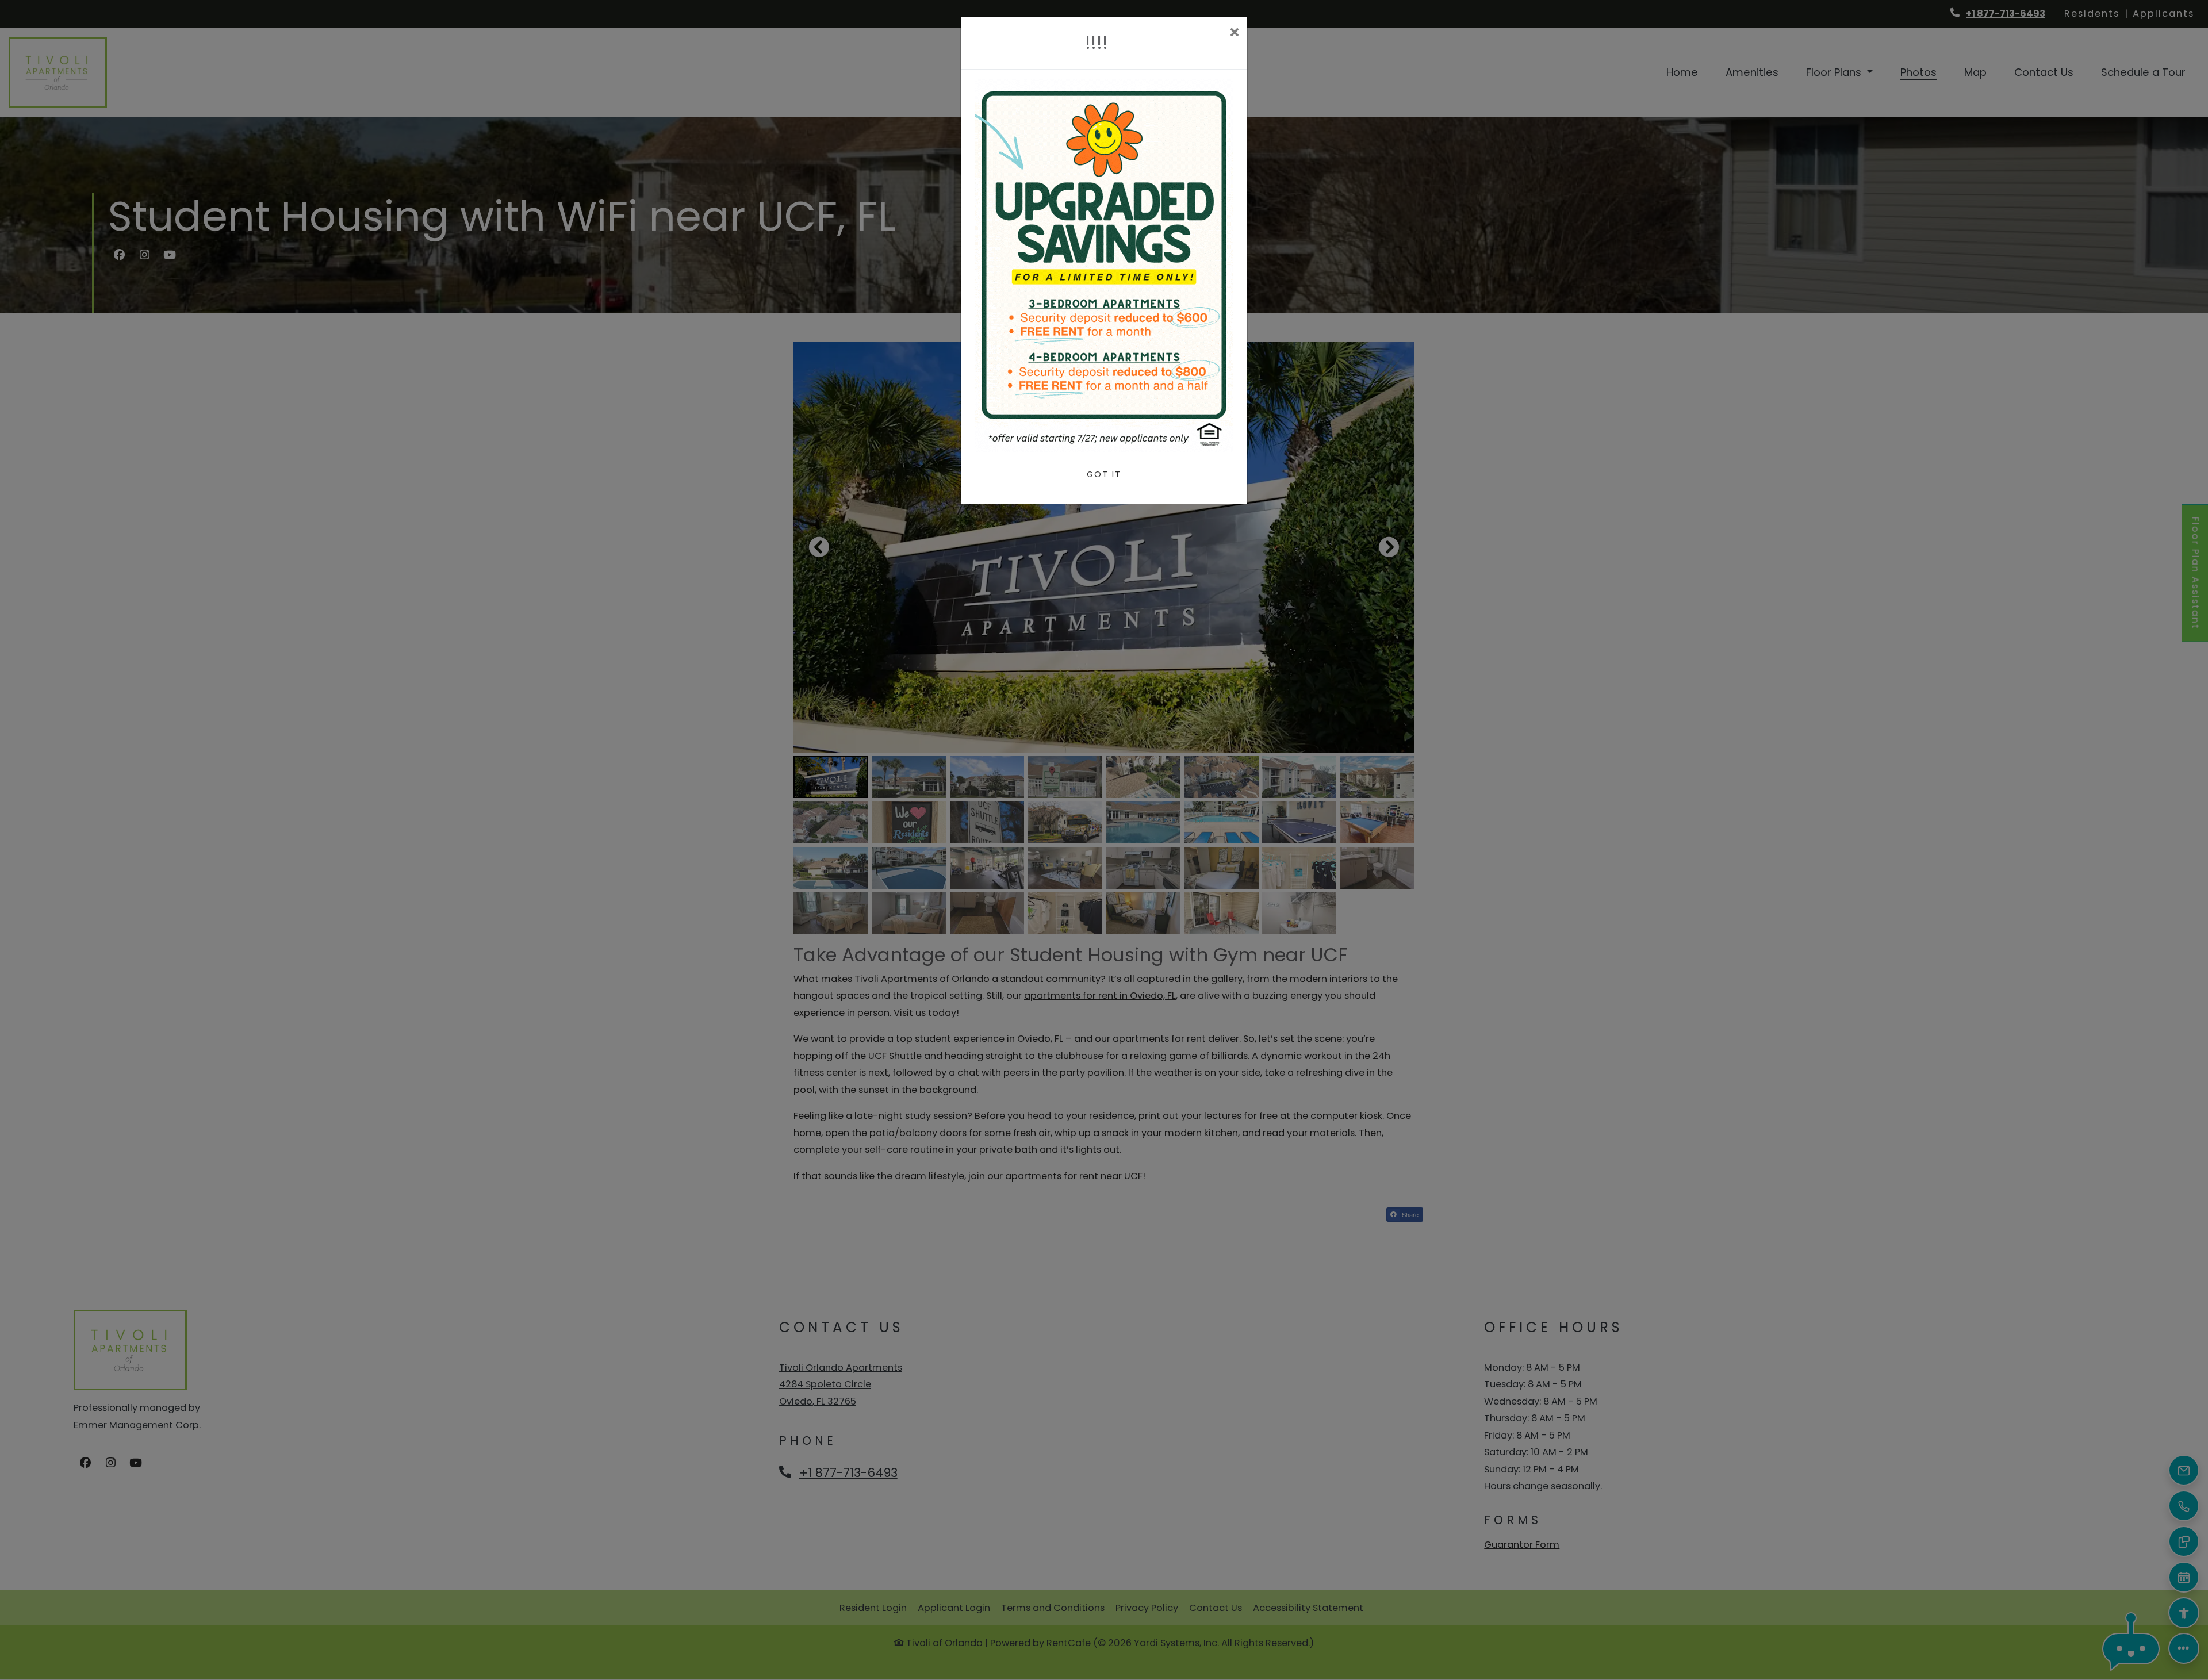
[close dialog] (1234, 34)
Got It (1104, 474)
